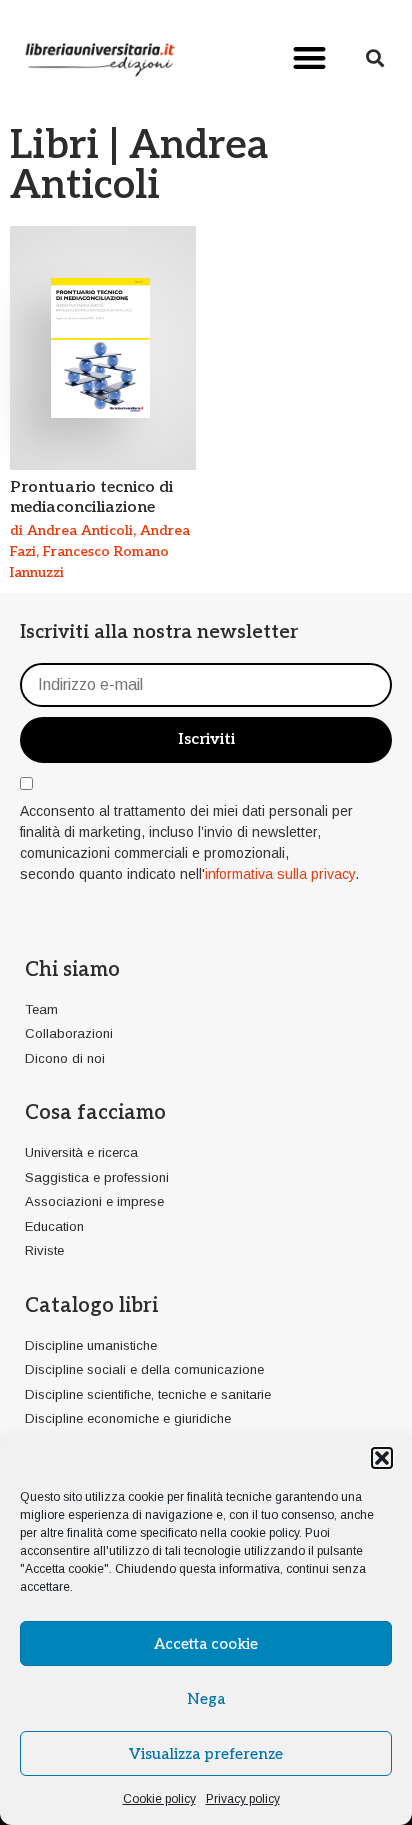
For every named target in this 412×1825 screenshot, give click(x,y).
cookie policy (264, 1533)
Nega (206, 1699)
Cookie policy (159, 1799)
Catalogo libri (91, 1306)
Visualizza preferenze (206, 1754)
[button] (382, 1458)
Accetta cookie (206, 1644)
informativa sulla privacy (280, 874)
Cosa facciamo (95, 1113)
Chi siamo (72, 970)
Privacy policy (243, 1799)
